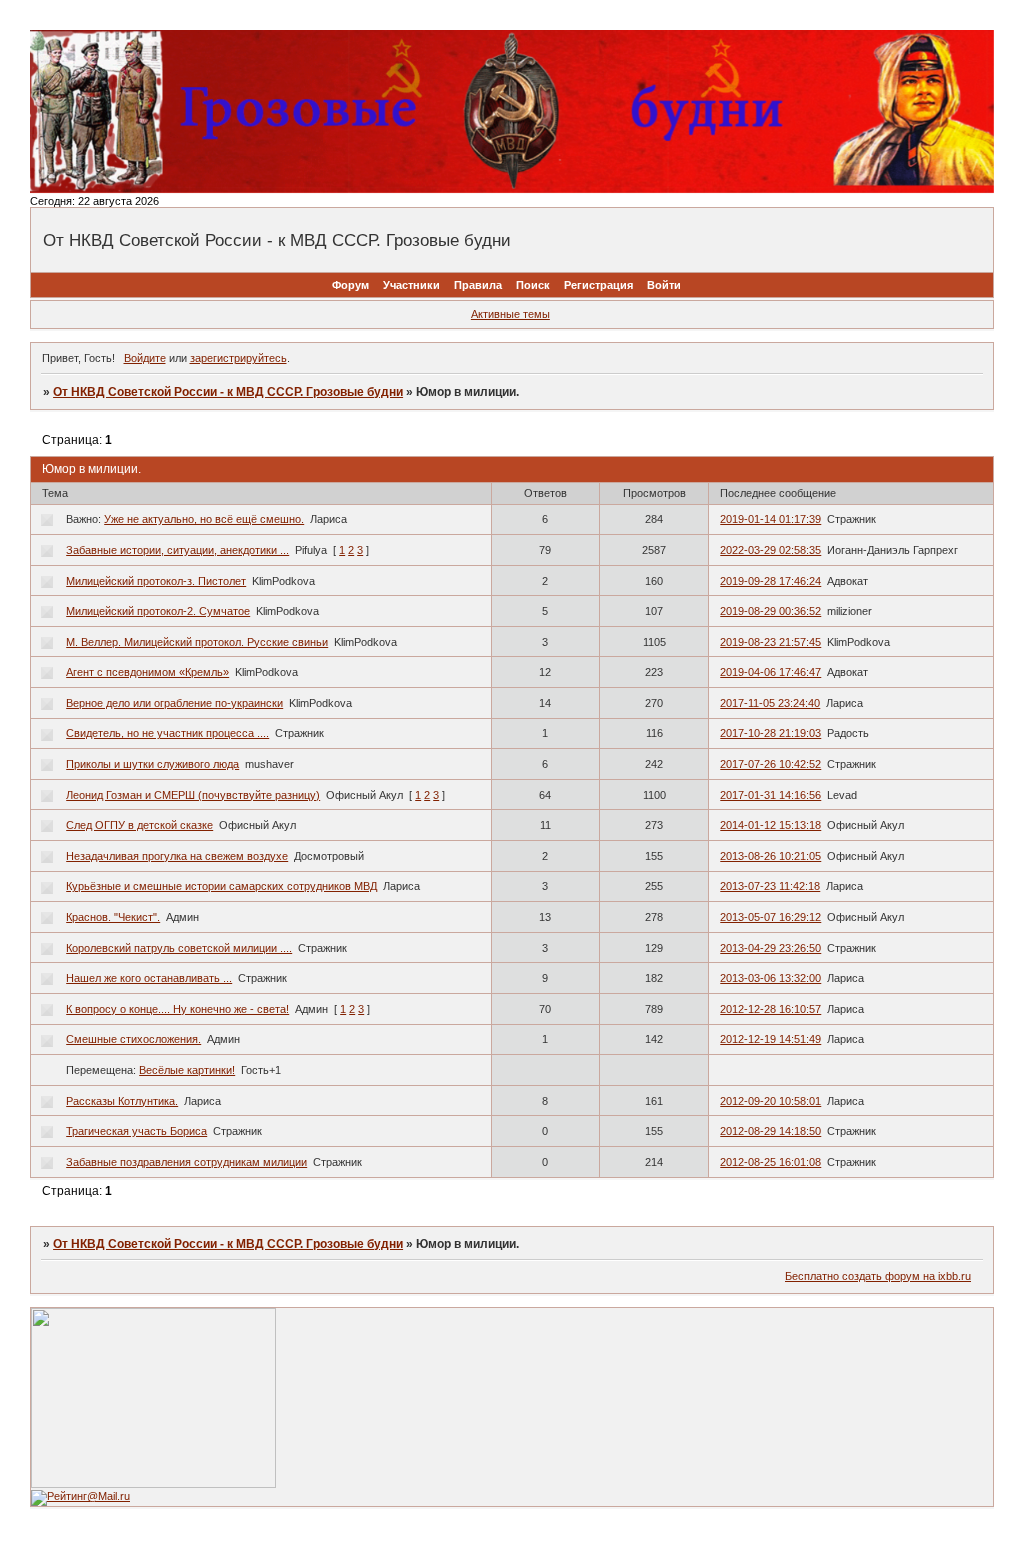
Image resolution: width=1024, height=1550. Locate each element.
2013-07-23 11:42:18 (770, 886)
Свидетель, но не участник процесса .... (167, 733)
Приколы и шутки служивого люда (152, 764)
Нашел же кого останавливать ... (149, 978)
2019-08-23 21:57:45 (770, 642)
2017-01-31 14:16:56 (770, 795)
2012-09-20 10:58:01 (770, 1101)
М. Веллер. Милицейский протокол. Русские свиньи (197, 642)
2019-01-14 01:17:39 (770, 519)
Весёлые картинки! (187, 1070)
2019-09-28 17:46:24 (770, 581)
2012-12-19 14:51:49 (770, 1039)
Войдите (145, 358)
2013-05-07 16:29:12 (770, 917)
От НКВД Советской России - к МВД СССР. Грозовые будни (228, 392)
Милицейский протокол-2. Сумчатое (158, 611)
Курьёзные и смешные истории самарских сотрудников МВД (221, 886)
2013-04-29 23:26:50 (770, 948)
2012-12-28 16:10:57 (770, 1009)
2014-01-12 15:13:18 (770, 825)
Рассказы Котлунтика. (122, 1101)
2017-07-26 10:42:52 (770, 764)
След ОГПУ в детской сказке (139, 825)
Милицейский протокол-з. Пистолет (156, 581)
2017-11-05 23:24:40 (770, 703)
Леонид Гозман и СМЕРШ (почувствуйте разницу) (193, 795)
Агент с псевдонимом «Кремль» (147, 672)
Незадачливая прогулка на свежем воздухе (177, 856)
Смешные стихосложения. (133, 1039)
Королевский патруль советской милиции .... (179, 948)
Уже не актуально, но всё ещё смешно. (204, 519)
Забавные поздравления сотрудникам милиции (186, 1162)
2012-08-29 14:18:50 (770, 1131)
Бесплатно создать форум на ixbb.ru (878, 1276)
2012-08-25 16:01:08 (770, 1162)
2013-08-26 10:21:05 (770, 856)
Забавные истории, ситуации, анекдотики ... (177, 550)
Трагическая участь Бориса (136, 1131)
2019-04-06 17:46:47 (770, 672)
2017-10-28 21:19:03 (770, 733)
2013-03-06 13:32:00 (770, 978)
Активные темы (510, 314)
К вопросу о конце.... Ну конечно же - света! (177, 1009)
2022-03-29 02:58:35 (770, 550)
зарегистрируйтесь (238, 358)
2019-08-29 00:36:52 (770, 611)
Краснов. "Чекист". (113, 917)
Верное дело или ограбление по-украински (174, 703)
